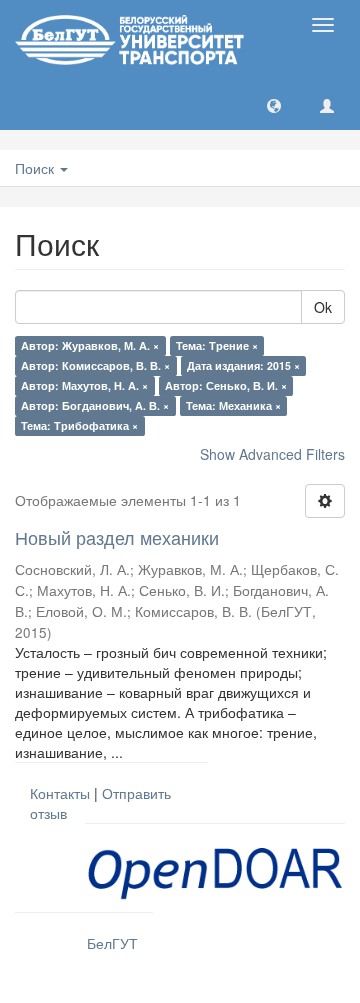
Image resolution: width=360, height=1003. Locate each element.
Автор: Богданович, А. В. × (95, 405)
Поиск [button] (36, 168)
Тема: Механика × (233, 405)
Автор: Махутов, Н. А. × (84, 385)
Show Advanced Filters (272, 454)
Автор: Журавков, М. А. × (90, 345)
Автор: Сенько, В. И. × (226, 385)
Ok (323, 307)
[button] (274, 105)
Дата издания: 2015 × (243, 365)
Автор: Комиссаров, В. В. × (95, 365)
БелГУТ (112, 943)
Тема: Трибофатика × (79, 425)
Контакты (60, 793)
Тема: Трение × (217, 345)
